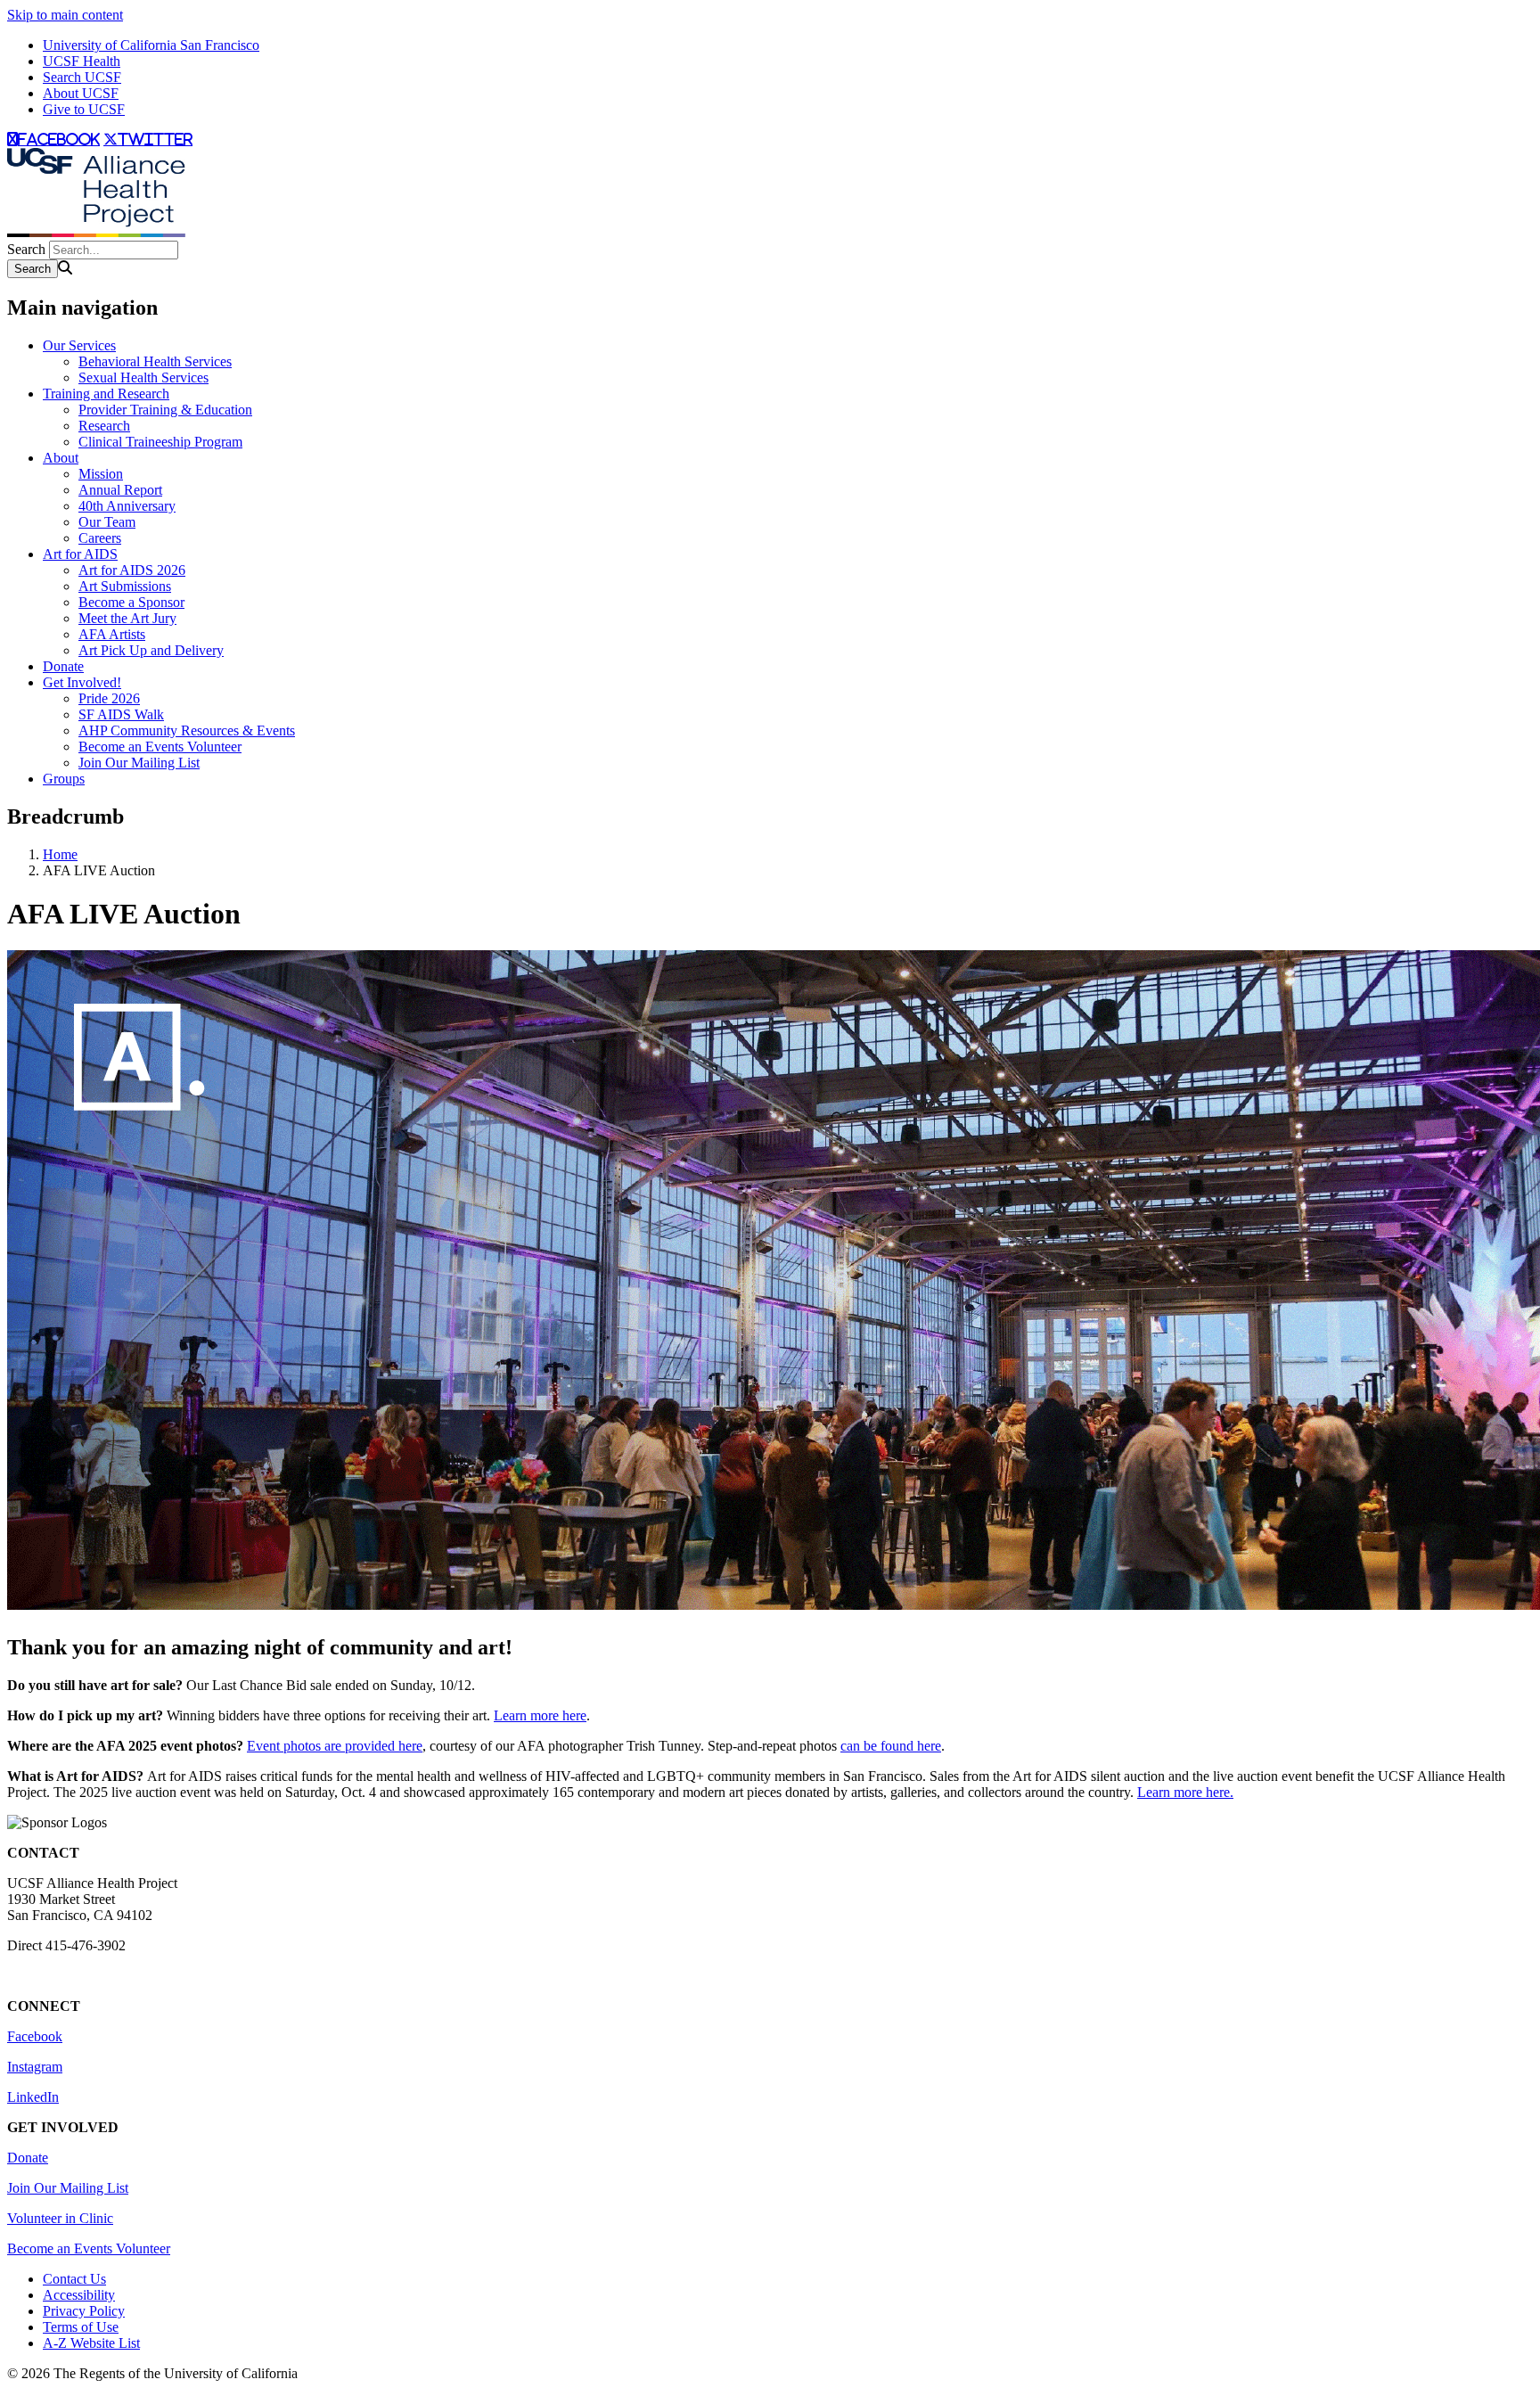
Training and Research (106, 394)
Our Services (79, 345)
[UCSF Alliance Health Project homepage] (96, 232)
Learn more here (540, 1715)
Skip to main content (65, 15)
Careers (100, 538)
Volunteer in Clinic (60, 2218)
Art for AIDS (80, 554)
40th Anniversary (127, 506)
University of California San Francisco (151, 45)
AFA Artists (112, 634)
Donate (63, 666)
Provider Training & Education (165, 410)
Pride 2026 (109, 698)
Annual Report (120, 490)
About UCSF (81, 93)
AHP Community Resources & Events (187, 730)
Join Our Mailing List (139, 763)
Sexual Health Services (143, 377)
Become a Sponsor (131, 602)
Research (104, 426)
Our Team (107, 522)
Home (60, 854)
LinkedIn (33, 2097)
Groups (64, 779)
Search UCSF (82, 77)
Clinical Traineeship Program (160, 442)
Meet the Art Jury (127, 618)
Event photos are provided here (335, 1746)
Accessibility (79, 2295)
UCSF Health (82, 61)
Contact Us (74, 2279)
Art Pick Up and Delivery (151, 650)
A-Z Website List (91, 2343)
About (61, 458)
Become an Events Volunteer (160, 747)
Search (26, 249)
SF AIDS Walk (121, 714)
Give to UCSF (84, 109)
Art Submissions (125, 586)
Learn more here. (1185, 1792)
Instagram (35, 2067)
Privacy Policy (84, 2311)
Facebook (35, 2036)
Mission (101, 474)
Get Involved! (82, 682)
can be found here (891, 1746)
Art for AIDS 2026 (132, 570)
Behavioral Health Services (155, 361)
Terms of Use (81, 2327)
